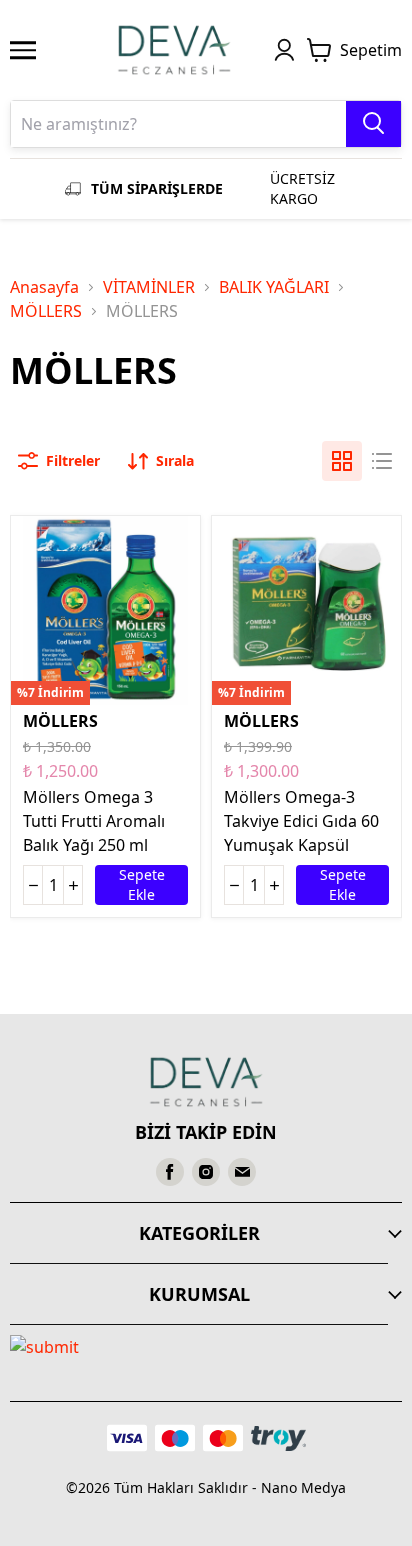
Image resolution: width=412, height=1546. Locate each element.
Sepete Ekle (142, 884)
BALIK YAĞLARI (274, 287)
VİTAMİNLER (149, 287)
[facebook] (170, 1172)
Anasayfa (44, 287)
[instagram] (206, 1172)
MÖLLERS (46, 311)
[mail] (242, 1172)
